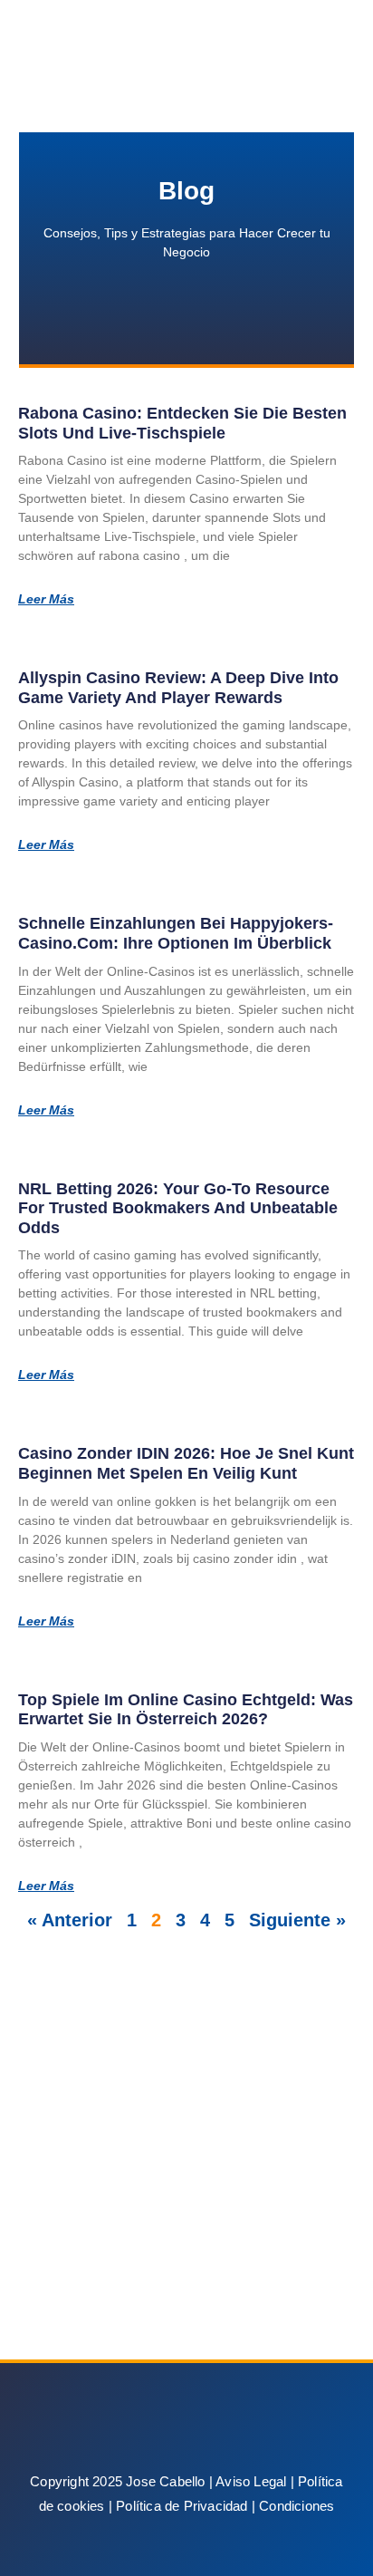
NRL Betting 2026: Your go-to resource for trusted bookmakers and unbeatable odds (178, 1208)
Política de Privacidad (182, 2506)
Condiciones (296, 2506)
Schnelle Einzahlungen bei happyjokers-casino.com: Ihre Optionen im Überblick (176, 933)
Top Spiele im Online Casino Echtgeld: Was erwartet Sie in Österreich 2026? (186, 1710)
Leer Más (46, 599)
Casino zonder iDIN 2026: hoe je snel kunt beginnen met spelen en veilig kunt (186, 1463)
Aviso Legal (251, 2481)
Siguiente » (297, 1920)
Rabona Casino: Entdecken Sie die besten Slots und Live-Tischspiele (182, 423)
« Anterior (70, 1920)
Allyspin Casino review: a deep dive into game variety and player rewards (178, 688)
